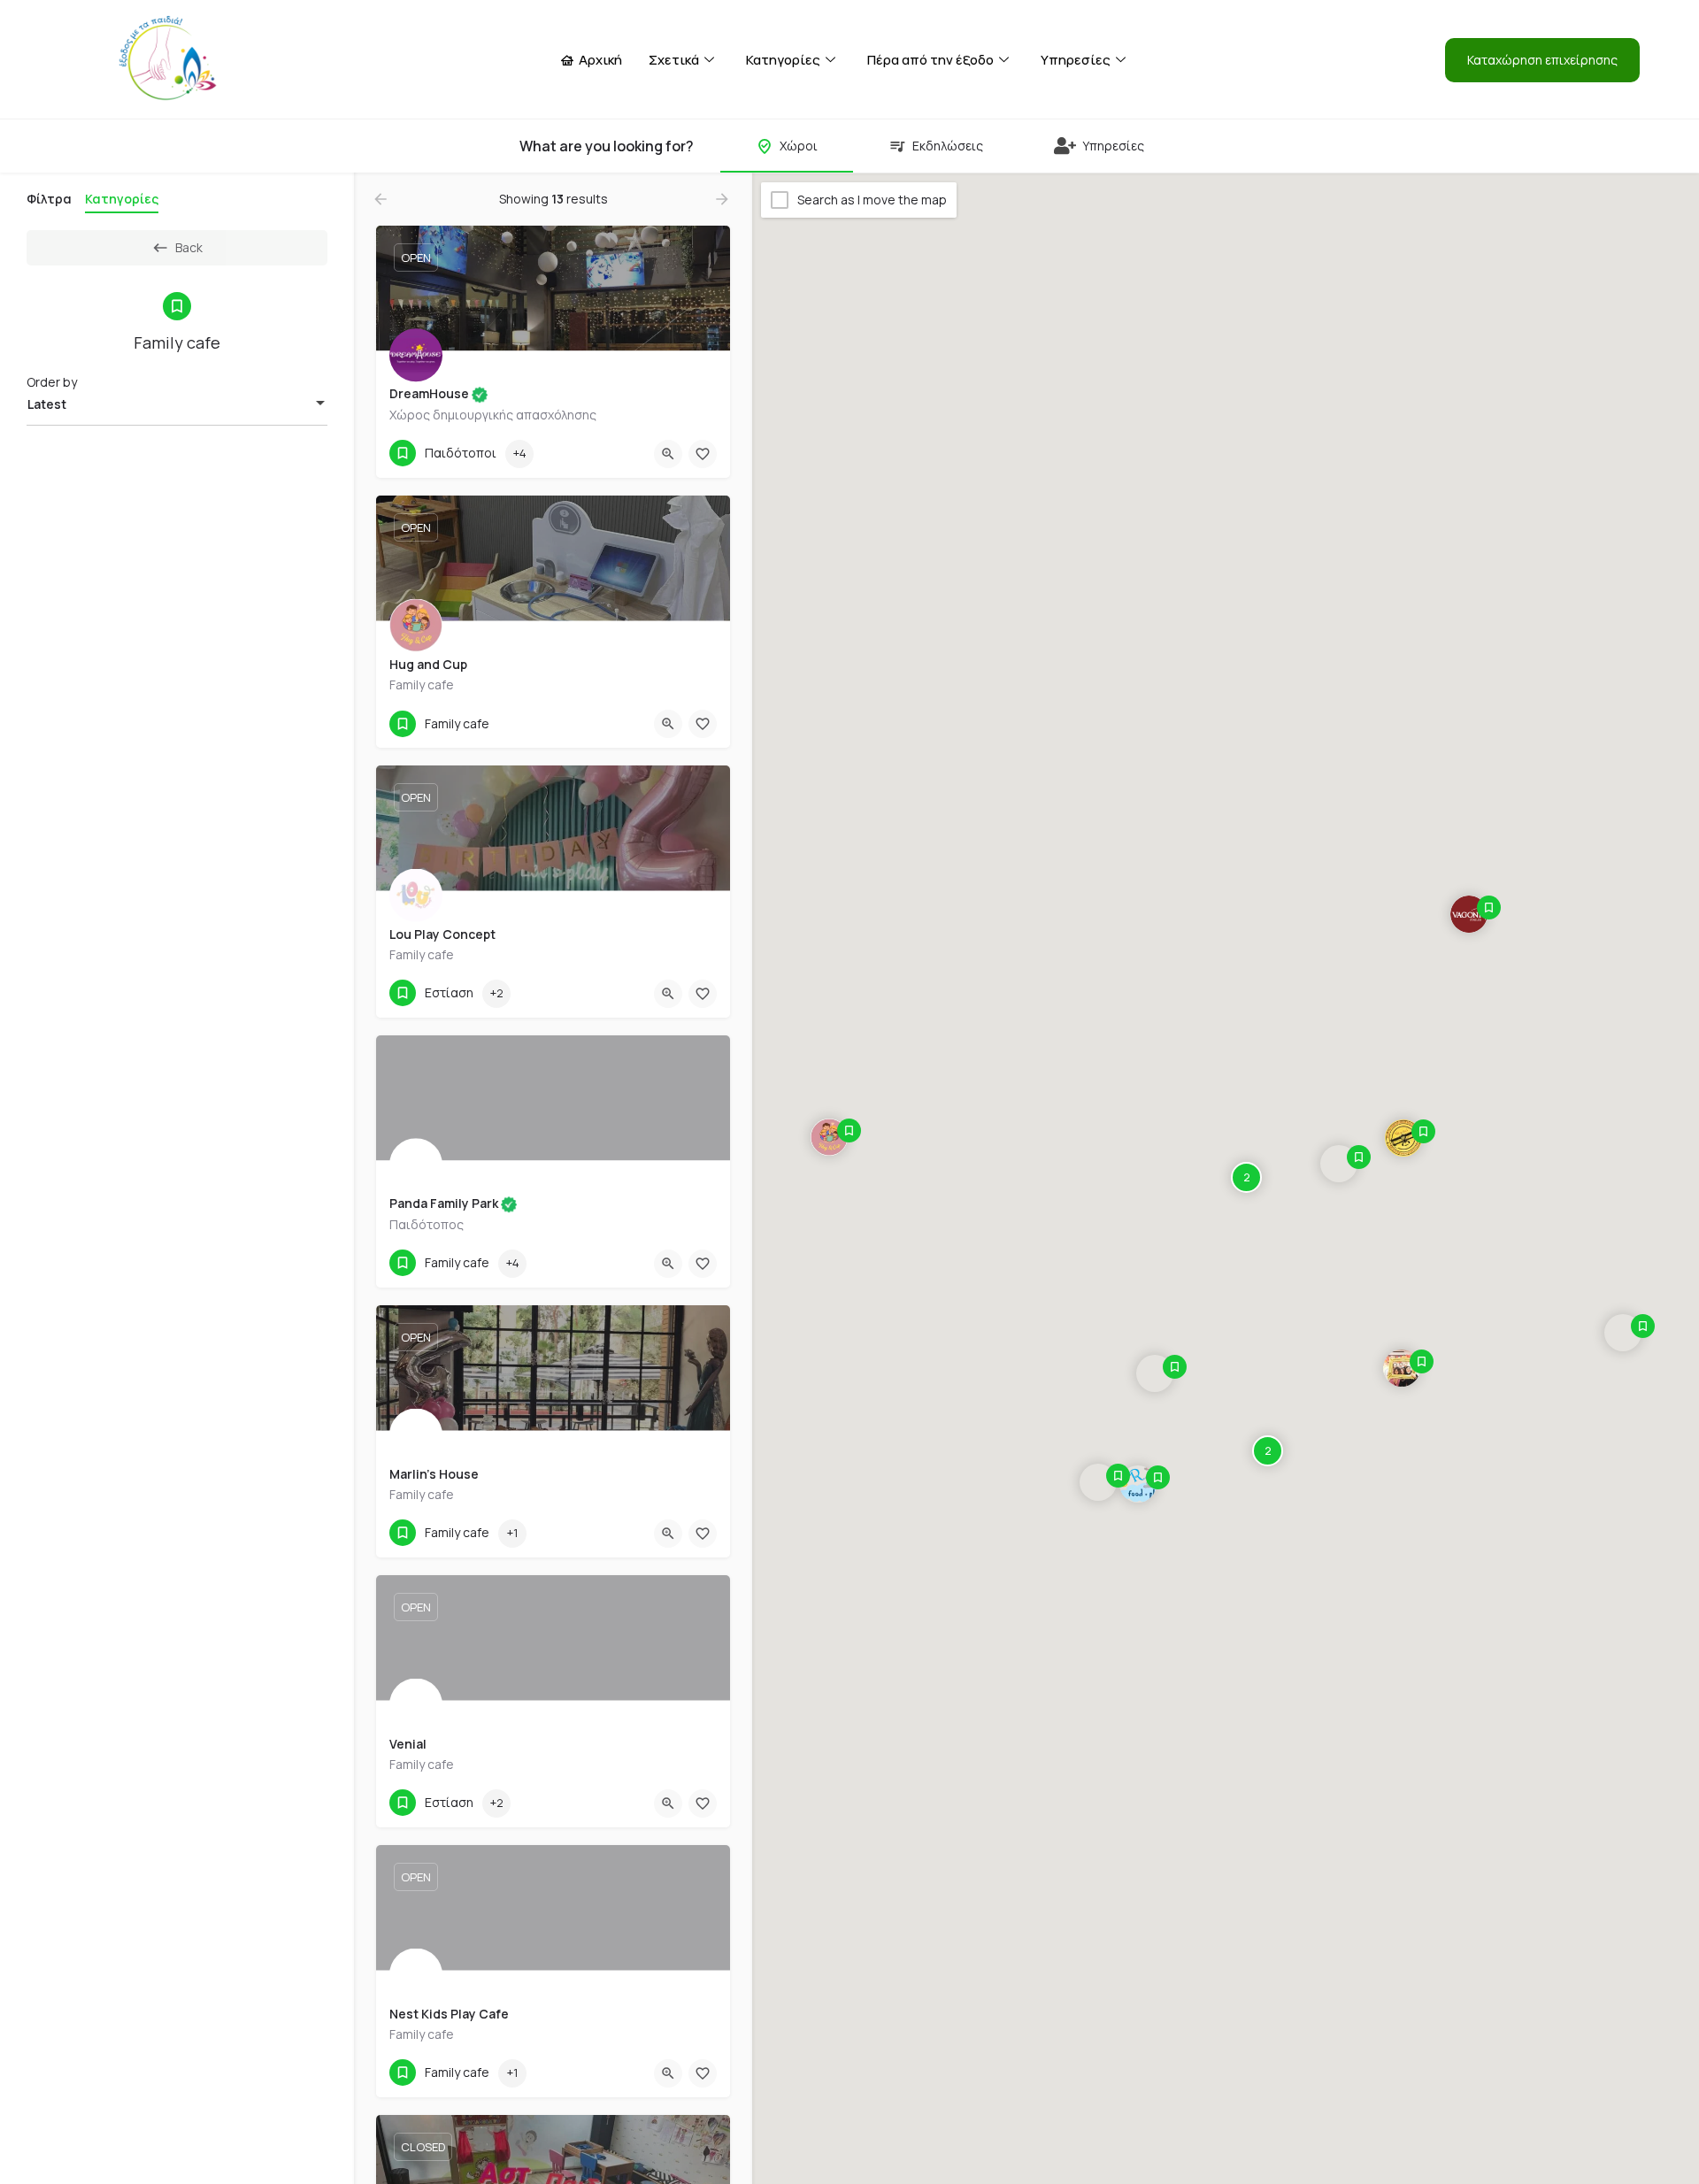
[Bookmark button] (703, 454)
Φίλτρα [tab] (49, 199)
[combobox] (177, 404)
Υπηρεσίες (1076, 60)
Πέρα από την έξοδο (930, 60)
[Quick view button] (668, 454)
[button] (1542, 60)
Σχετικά (674, 60)
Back (189, 247)
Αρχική (600, 60)
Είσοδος (1405, 60)
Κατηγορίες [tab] (122, 199)
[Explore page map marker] (829, 1137)
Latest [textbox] (47, 404)
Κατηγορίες (783, 60)
